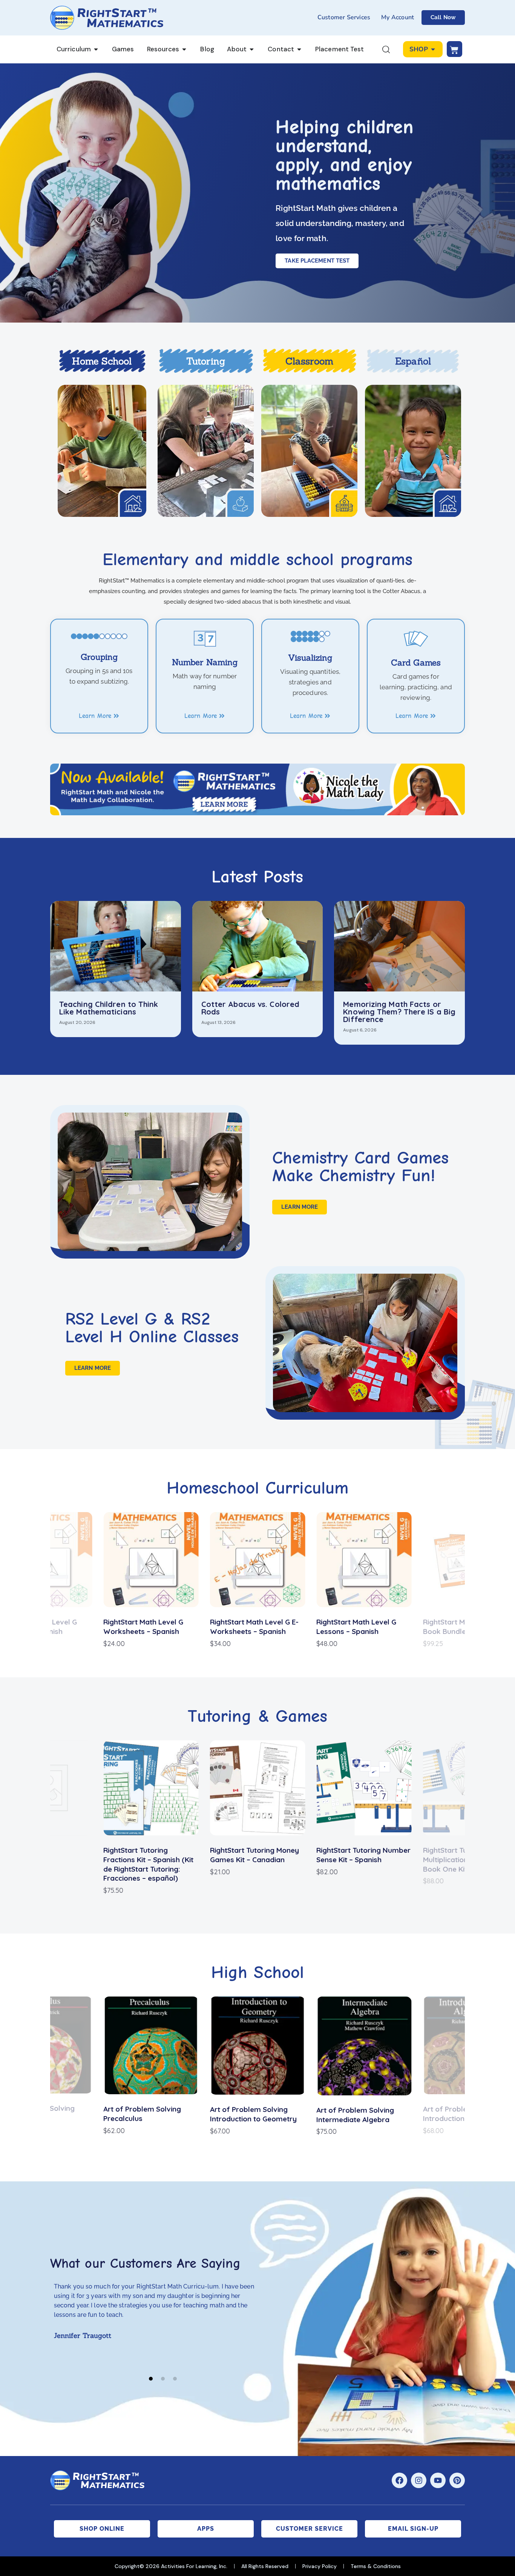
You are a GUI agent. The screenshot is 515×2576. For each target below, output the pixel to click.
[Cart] (454, 49)
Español (413, 361)
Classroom (310, 361)
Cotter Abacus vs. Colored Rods (251, 1008)
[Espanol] (413, 451)
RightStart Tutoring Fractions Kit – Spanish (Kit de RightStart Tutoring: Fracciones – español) (148, 1864)
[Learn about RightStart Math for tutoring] (206, 451)
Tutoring (206, 361)
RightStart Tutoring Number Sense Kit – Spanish (363, 1855)
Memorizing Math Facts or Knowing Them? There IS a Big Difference (399, 1012)
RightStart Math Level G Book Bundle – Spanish (356, 1627)
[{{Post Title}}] (116, 946)
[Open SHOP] (433, 49)
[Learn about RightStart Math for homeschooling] (102, 451)
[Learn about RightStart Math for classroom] (309, 451)
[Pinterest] (457, 2480)
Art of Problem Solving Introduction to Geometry (253, 2114)
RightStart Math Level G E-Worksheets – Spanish (148, 1627)
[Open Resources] (184, 49)
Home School (102, 361)
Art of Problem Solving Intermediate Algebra (355, 2115)
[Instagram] (419, 2480)
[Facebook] (399, 2480)
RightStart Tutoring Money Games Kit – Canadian (254, 1855)
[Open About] (252, 49)
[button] (151, 2378)
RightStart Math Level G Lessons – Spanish (250, 1627)
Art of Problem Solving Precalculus (142, 2114)
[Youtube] (438, 2480)
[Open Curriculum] (96, 49)
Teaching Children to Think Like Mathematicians (109, 1008)
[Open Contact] (299, 49)
